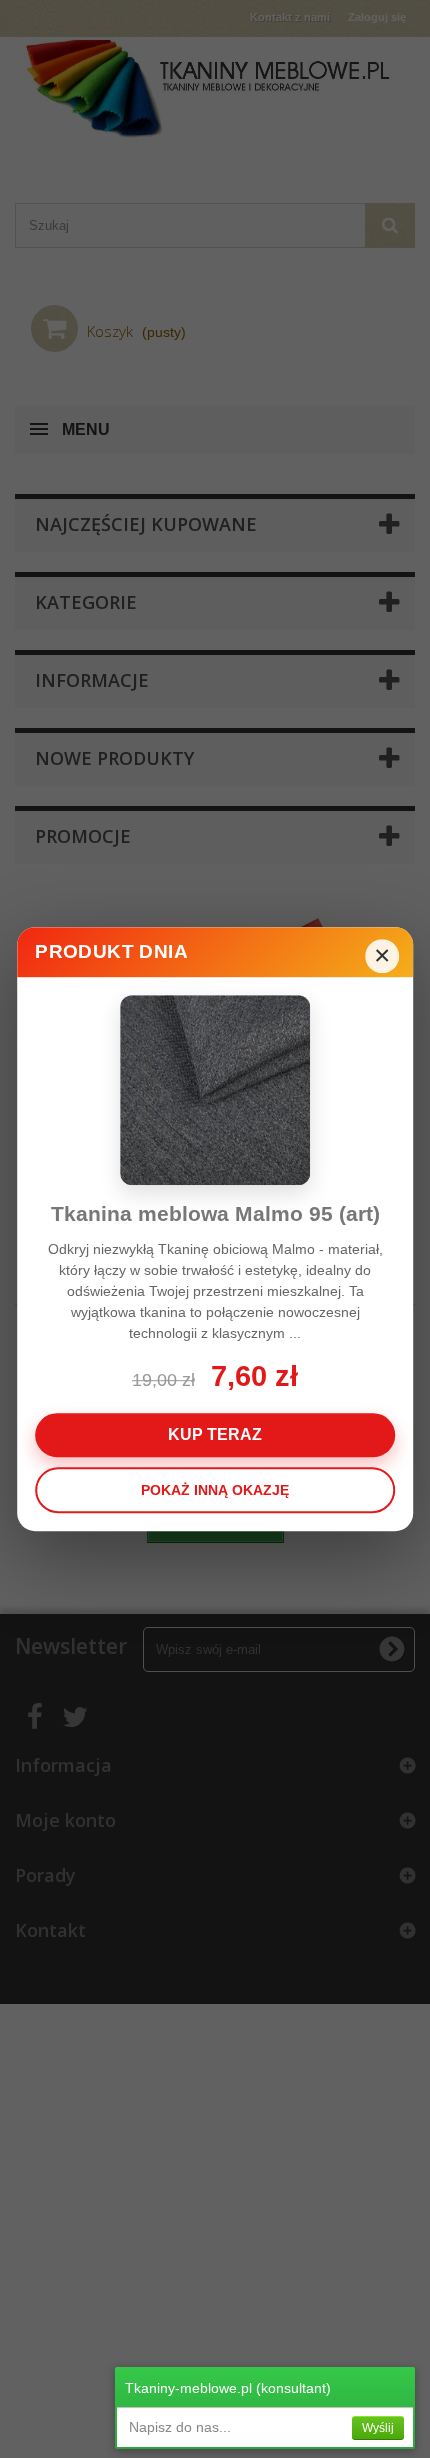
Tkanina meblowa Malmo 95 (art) (215, 1213)
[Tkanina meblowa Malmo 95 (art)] (215, 1090)
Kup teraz (215, 1434)
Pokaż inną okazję (215, 1490)
